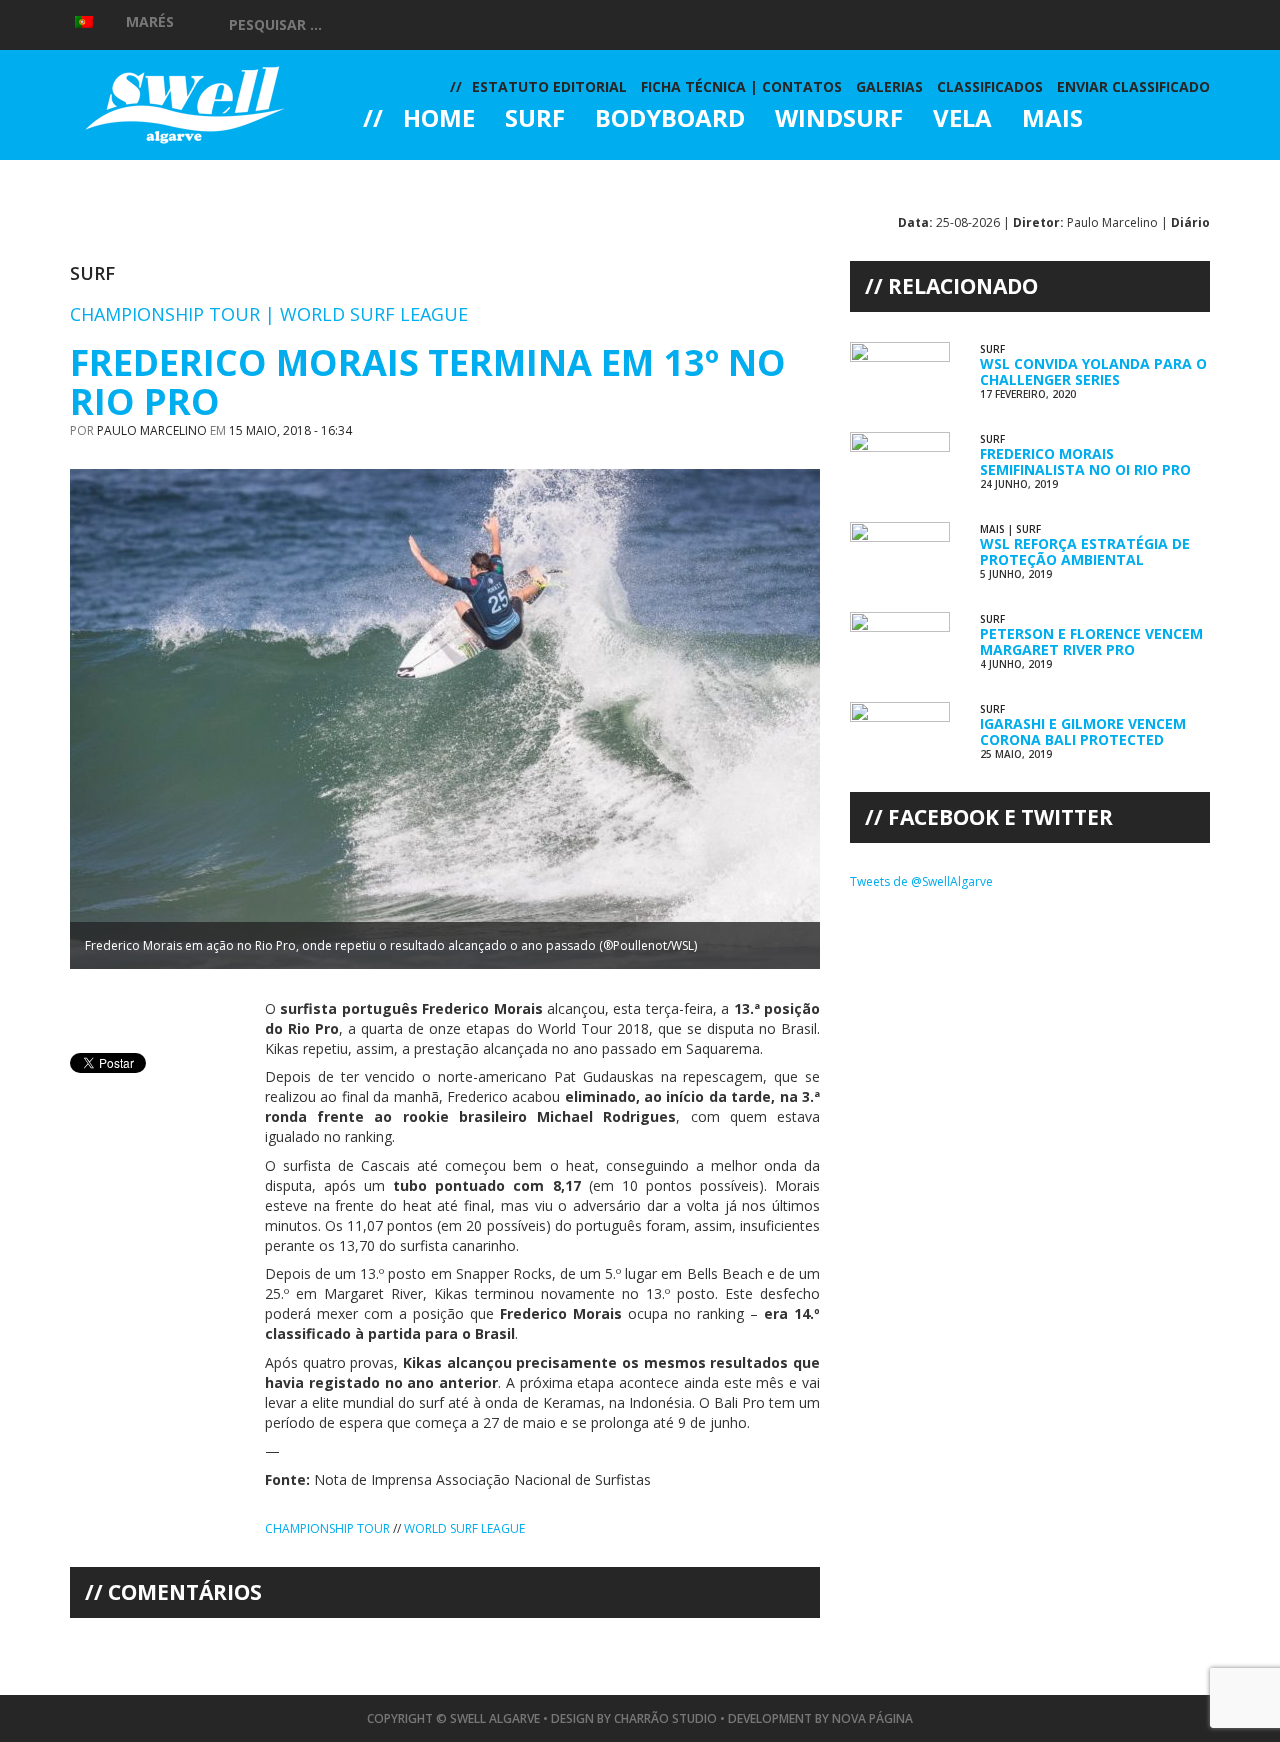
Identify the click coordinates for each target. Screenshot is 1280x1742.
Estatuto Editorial (549, 86)
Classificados (990, 86)
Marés (150, 21)
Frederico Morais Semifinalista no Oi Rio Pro (1085, 461)
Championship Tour (327, 1528)
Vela (962, 120)
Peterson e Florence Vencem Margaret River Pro (1091, 641)
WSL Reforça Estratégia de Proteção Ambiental (1085, 551)
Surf (535, 120)
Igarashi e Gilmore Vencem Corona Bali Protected (1083, 731)
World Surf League (464, 1528)
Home (439, 120)
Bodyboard (670, 120)
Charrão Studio (665, 1718)
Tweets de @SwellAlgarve (921, 881)
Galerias (435, 174)
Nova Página (872, 1718)
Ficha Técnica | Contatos (741, 86)
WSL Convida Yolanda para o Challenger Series (1093, 371)
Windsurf (839, 120)
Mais (1052, 120)
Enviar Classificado (1133, 86)
